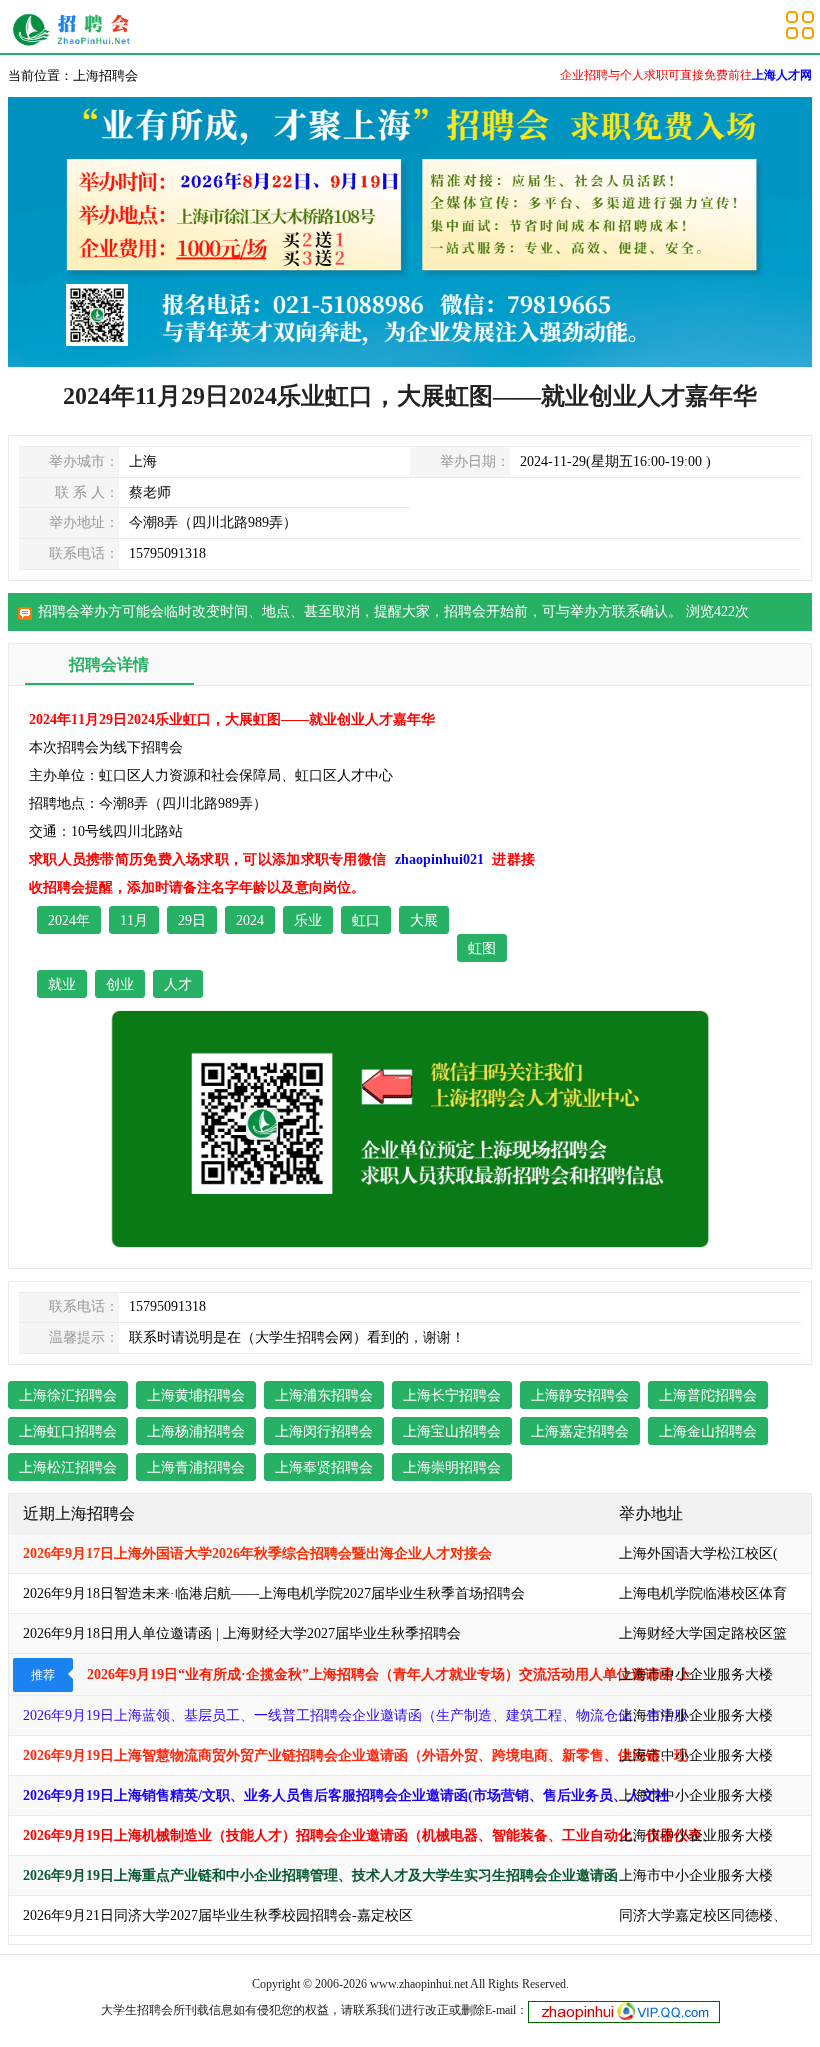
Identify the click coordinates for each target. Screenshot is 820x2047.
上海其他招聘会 (76, 30)
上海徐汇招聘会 (68, 1395)
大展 (424, 920)
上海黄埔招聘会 (196, 1395)
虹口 (366, 920)
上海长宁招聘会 (452, 1395)
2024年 (69, 920)
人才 (178, 984)
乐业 (308, 920)
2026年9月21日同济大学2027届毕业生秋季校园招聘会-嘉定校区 (218, 1915)
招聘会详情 (109, 664)
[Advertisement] (676, 831)
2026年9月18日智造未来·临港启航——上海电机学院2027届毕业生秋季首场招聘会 (274, 1593)
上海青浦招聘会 (196, 1467)
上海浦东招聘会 (324, 1395)
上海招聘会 (105, 75)
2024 (250, 920)
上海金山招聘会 (708, 1431)
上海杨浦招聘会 (196, 1431)
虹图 (482, 948)
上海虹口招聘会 (68, 1431)
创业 (120, 984)
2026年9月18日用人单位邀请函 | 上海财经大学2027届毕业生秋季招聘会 (242, 1633)
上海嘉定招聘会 (580, 1431)
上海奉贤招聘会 (324, 1467)
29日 (192, 920)
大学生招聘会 (137, 2010)
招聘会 (465, 611)
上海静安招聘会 (580, 1395)
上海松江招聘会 (68, 1467)
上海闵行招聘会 (324, 1431)
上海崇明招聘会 (452, 1467)
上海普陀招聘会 (708, 1395)
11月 (134, 920)
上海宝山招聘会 (452, 1431)
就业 (62, 984)
